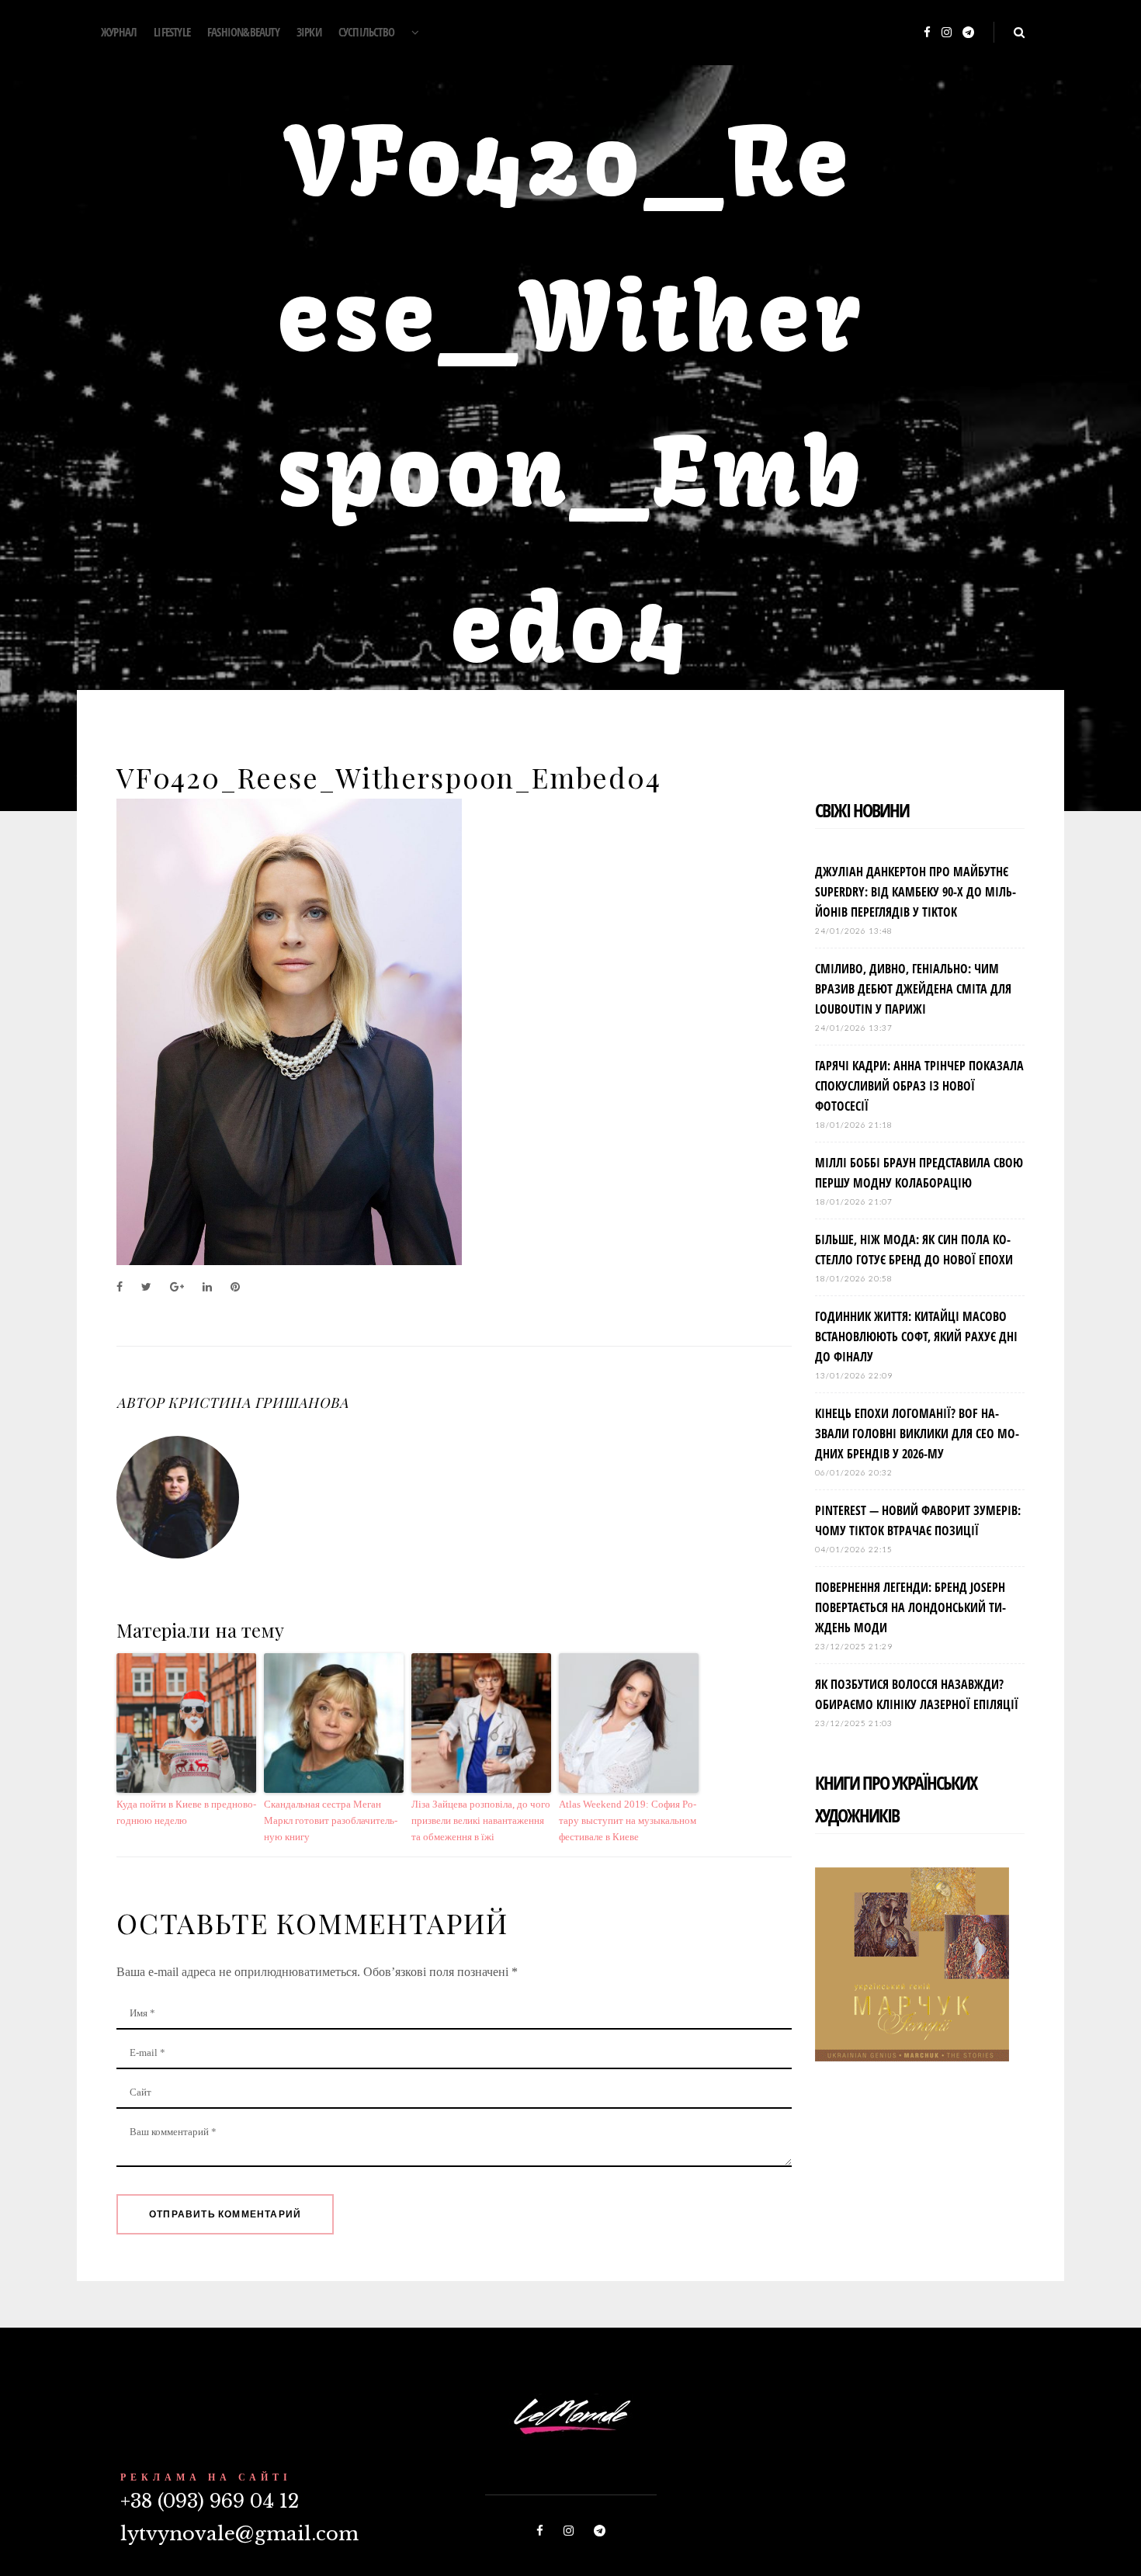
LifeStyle (172, 32)
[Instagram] (947, 33)
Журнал (119, 32)
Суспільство (366, 32)
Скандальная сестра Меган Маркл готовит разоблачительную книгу (331, 1820)
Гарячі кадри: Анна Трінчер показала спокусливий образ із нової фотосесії (919, 1086)
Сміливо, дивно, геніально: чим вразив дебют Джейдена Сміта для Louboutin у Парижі (913, 989)
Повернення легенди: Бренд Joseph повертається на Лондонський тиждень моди (910, 1607)
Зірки (309, 32)
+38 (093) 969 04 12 (210, 2501)
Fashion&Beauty (243, 32)
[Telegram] (968, 33)
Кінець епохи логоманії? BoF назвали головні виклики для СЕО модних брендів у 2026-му (917, 1434)
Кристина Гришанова (258, 1402)
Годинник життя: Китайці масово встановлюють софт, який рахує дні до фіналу (916, 1337)
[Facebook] (927, 33)
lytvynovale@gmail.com (239, 2534)
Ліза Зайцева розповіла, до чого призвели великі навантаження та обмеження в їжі (481, 1820)
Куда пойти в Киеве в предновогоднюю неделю (186, 1812)
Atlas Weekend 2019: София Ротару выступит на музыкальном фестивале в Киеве (628, 1820)
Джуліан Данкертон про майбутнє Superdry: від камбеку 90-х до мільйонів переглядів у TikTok (916, 892)
